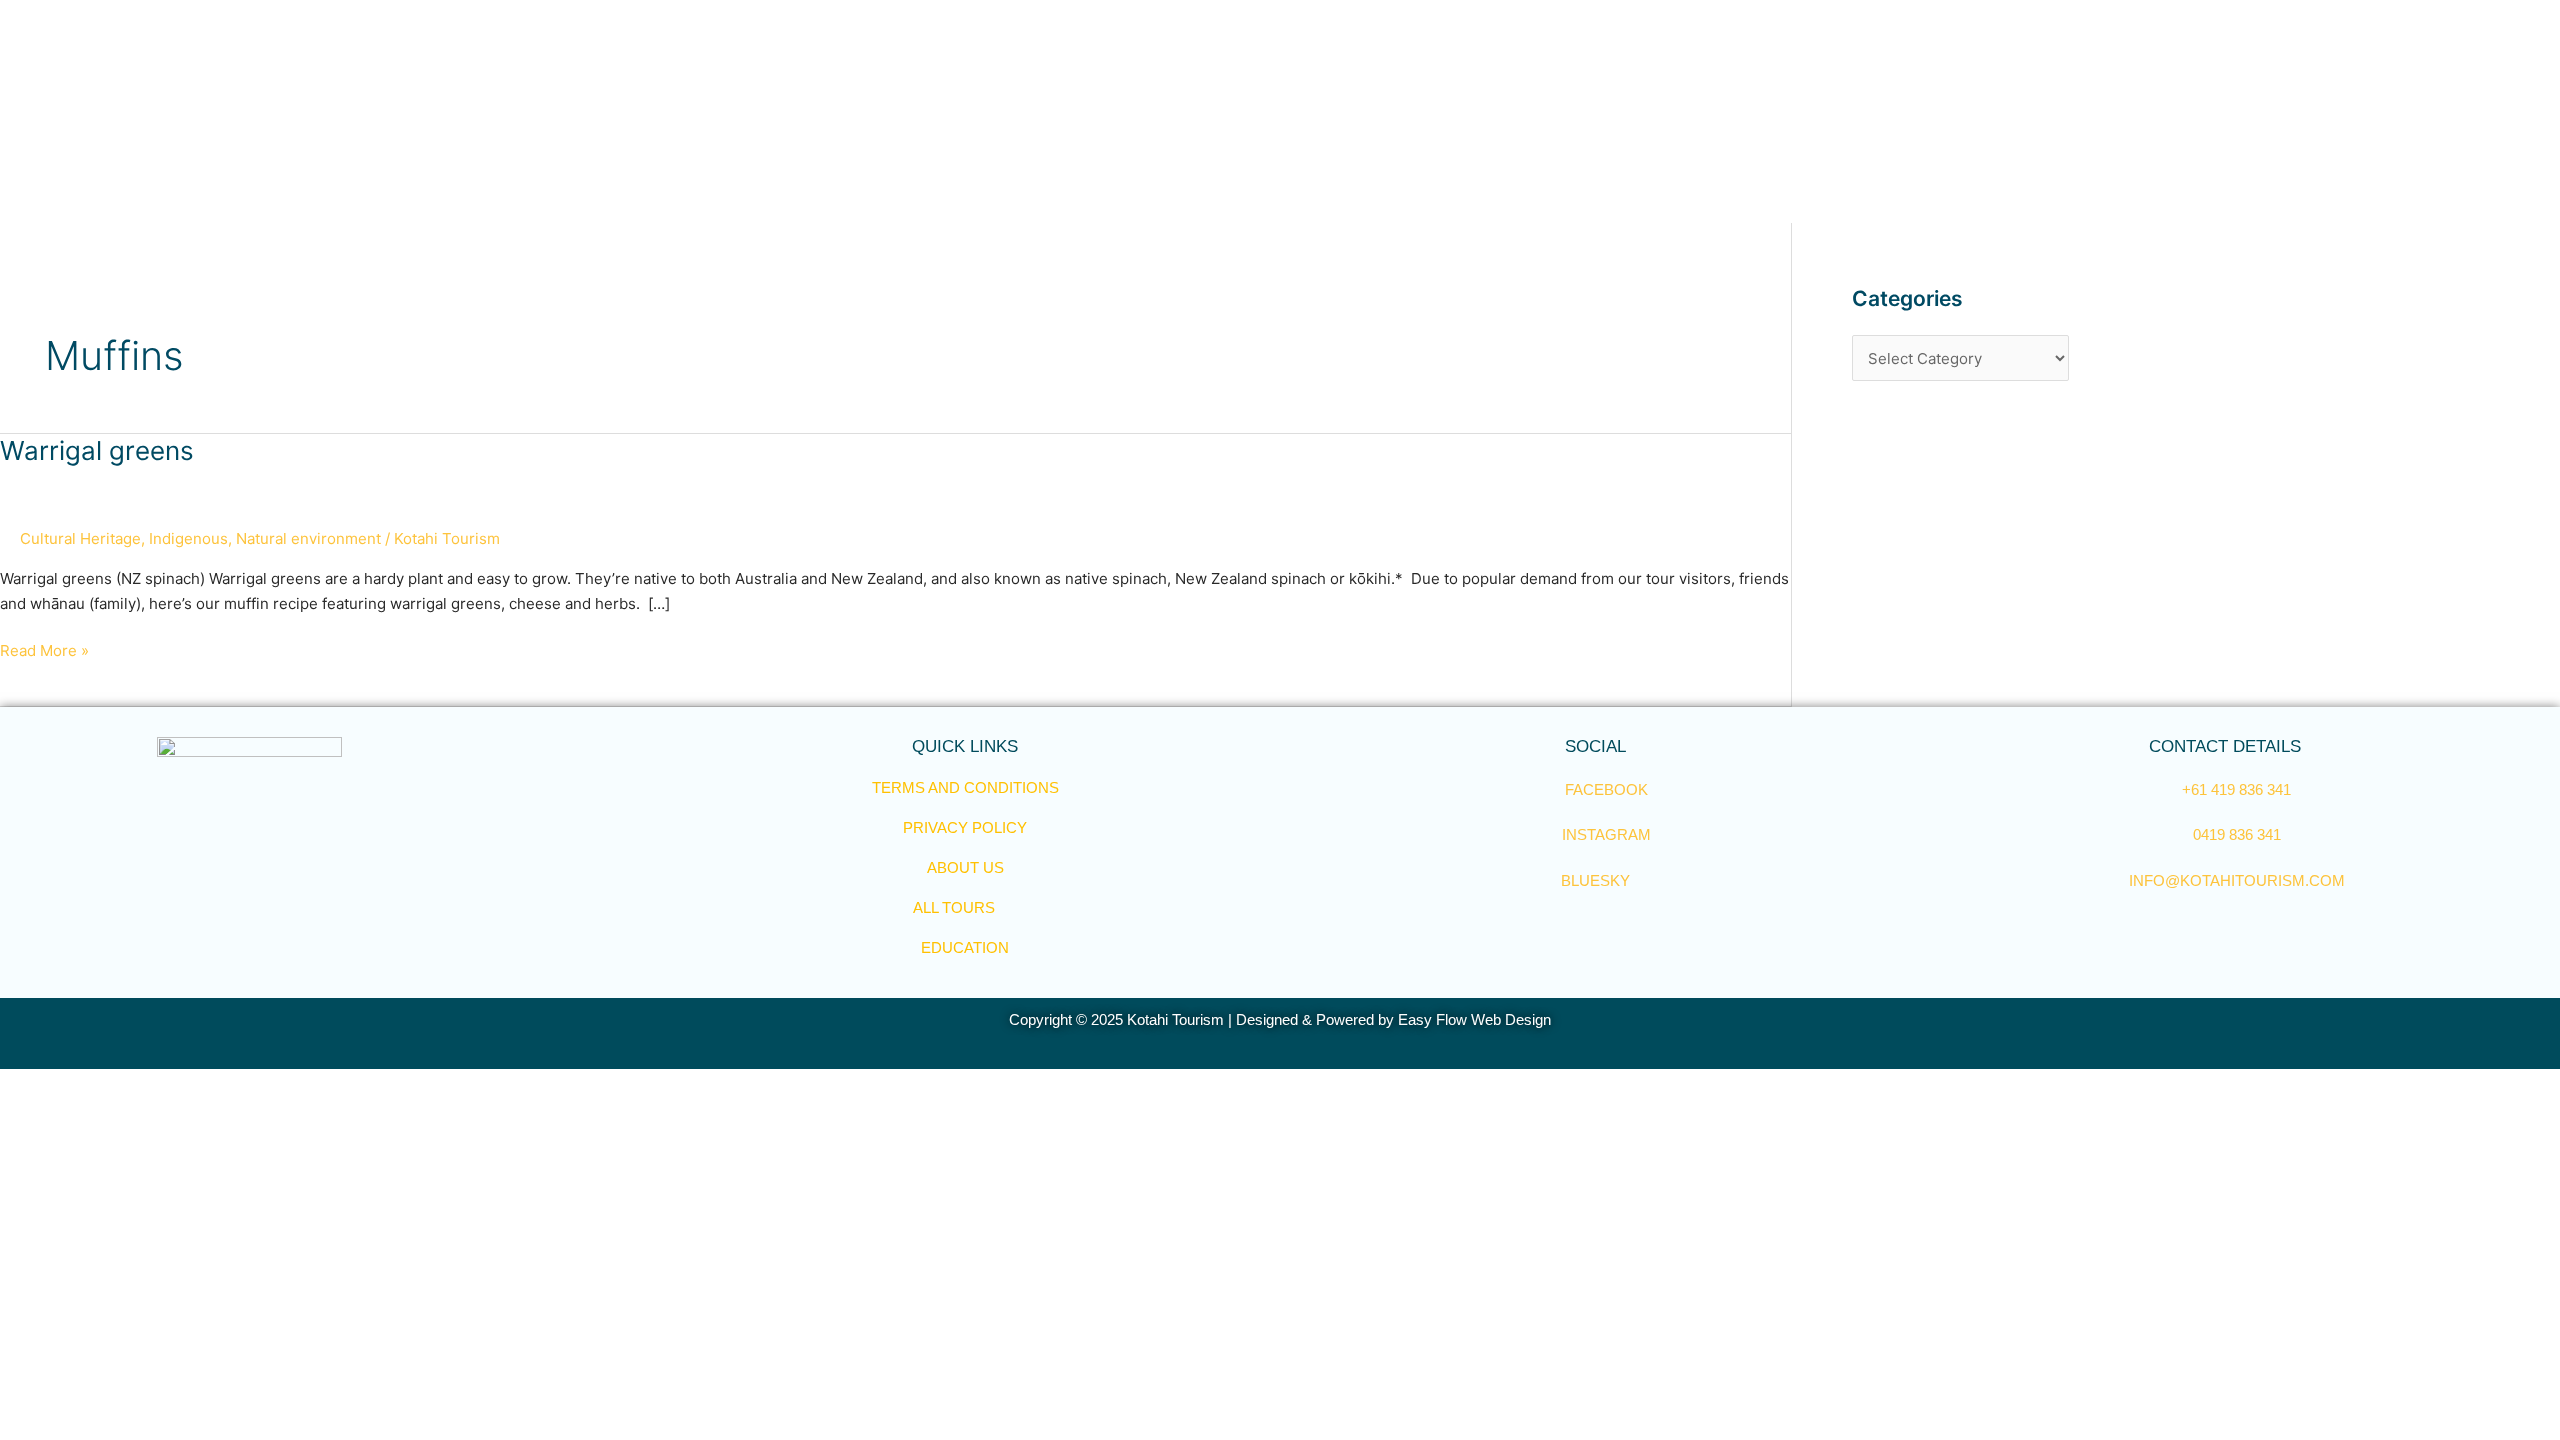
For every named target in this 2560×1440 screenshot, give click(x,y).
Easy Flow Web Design (1474, 1019)
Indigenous (188, 538)
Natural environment (308, 538)
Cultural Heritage (80, 538)
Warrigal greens (97, 450)
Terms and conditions (965, 787)
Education (965, 947)
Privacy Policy (965, 827)
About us (965, 867)
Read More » (44, 649)
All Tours (954, 907)
